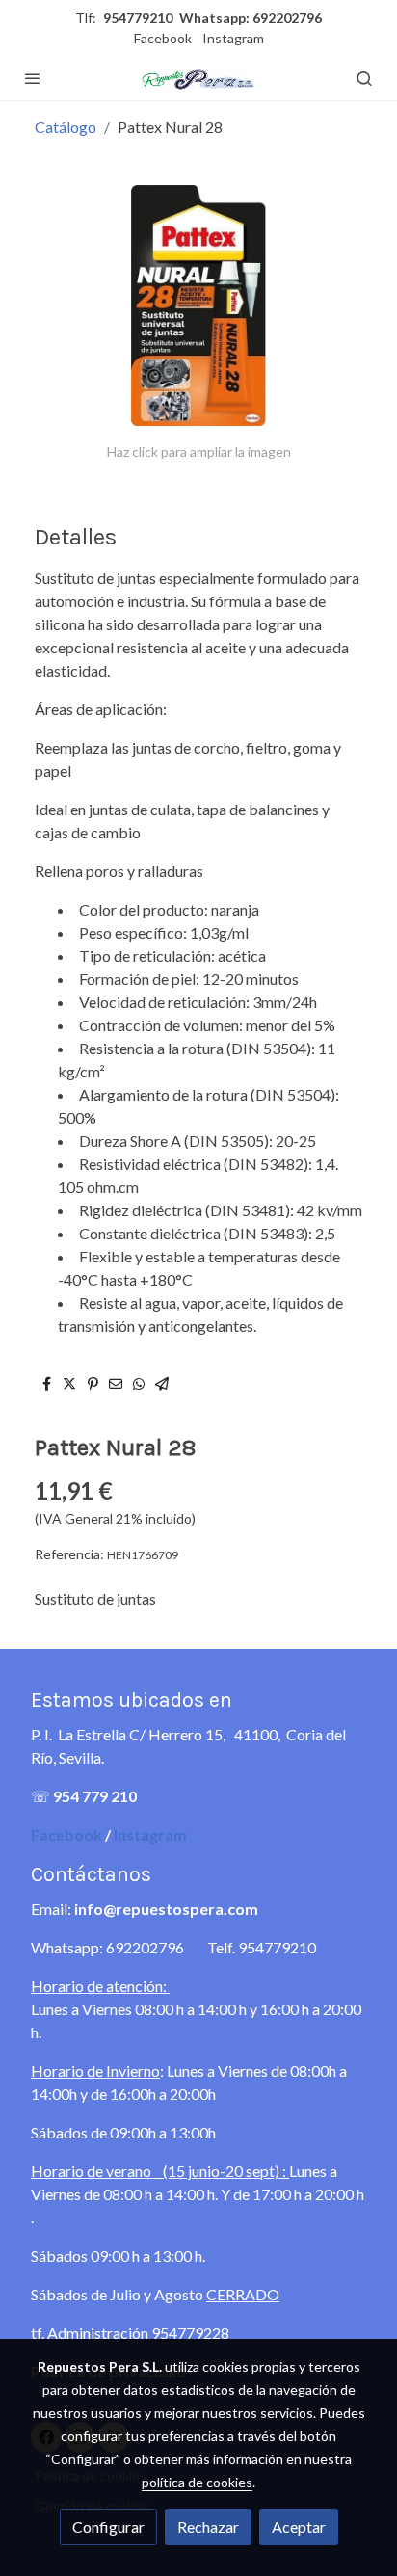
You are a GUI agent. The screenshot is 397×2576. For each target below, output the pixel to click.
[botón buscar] (364, 78)
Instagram (233, 38)
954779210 (138, 18)
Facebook (163, 38)
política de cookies (197, 2482)
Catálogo (66, 127)
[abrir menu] (33, 78)
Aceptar (299, 2526)
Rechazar (208, 2526)
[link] (198, 78)
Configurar (108, 2526)
